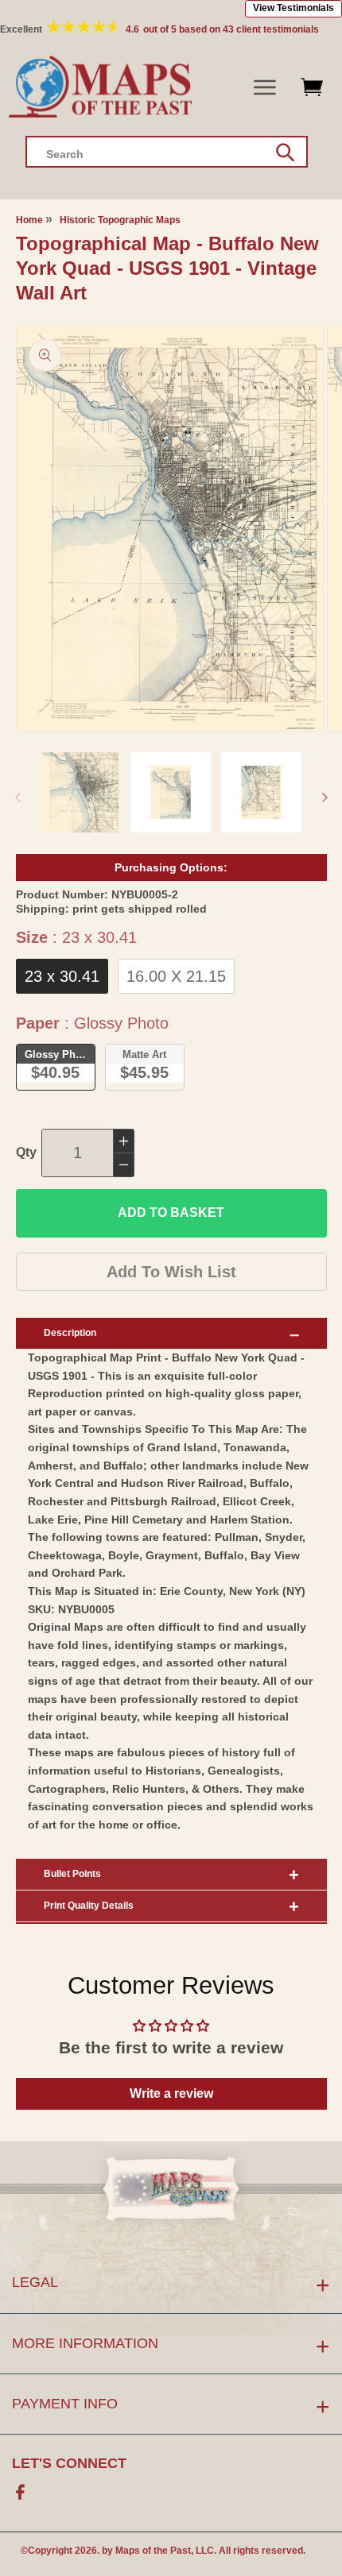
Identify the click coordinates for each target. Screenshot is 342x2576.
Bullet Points (72, 1874)
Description (70, 1333)
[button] (265, 88)
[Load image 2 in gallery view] (171, 792)
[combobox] (167, 152)
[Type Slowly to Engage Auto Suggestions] (285, 153)
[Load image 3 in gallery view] (261, 792)
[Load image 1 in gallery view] (81, 792)
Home (29, 220)
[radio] (62, 976)
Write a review (171, 2093)
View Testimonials (293, 8)
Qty (26, 1152)
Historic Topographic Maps (120, 220)
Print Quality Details (89, 1906)
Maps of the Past (153, 2551)
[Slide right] (325, 798)
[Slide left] (17, 798)
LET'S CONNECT (69, 2463)
